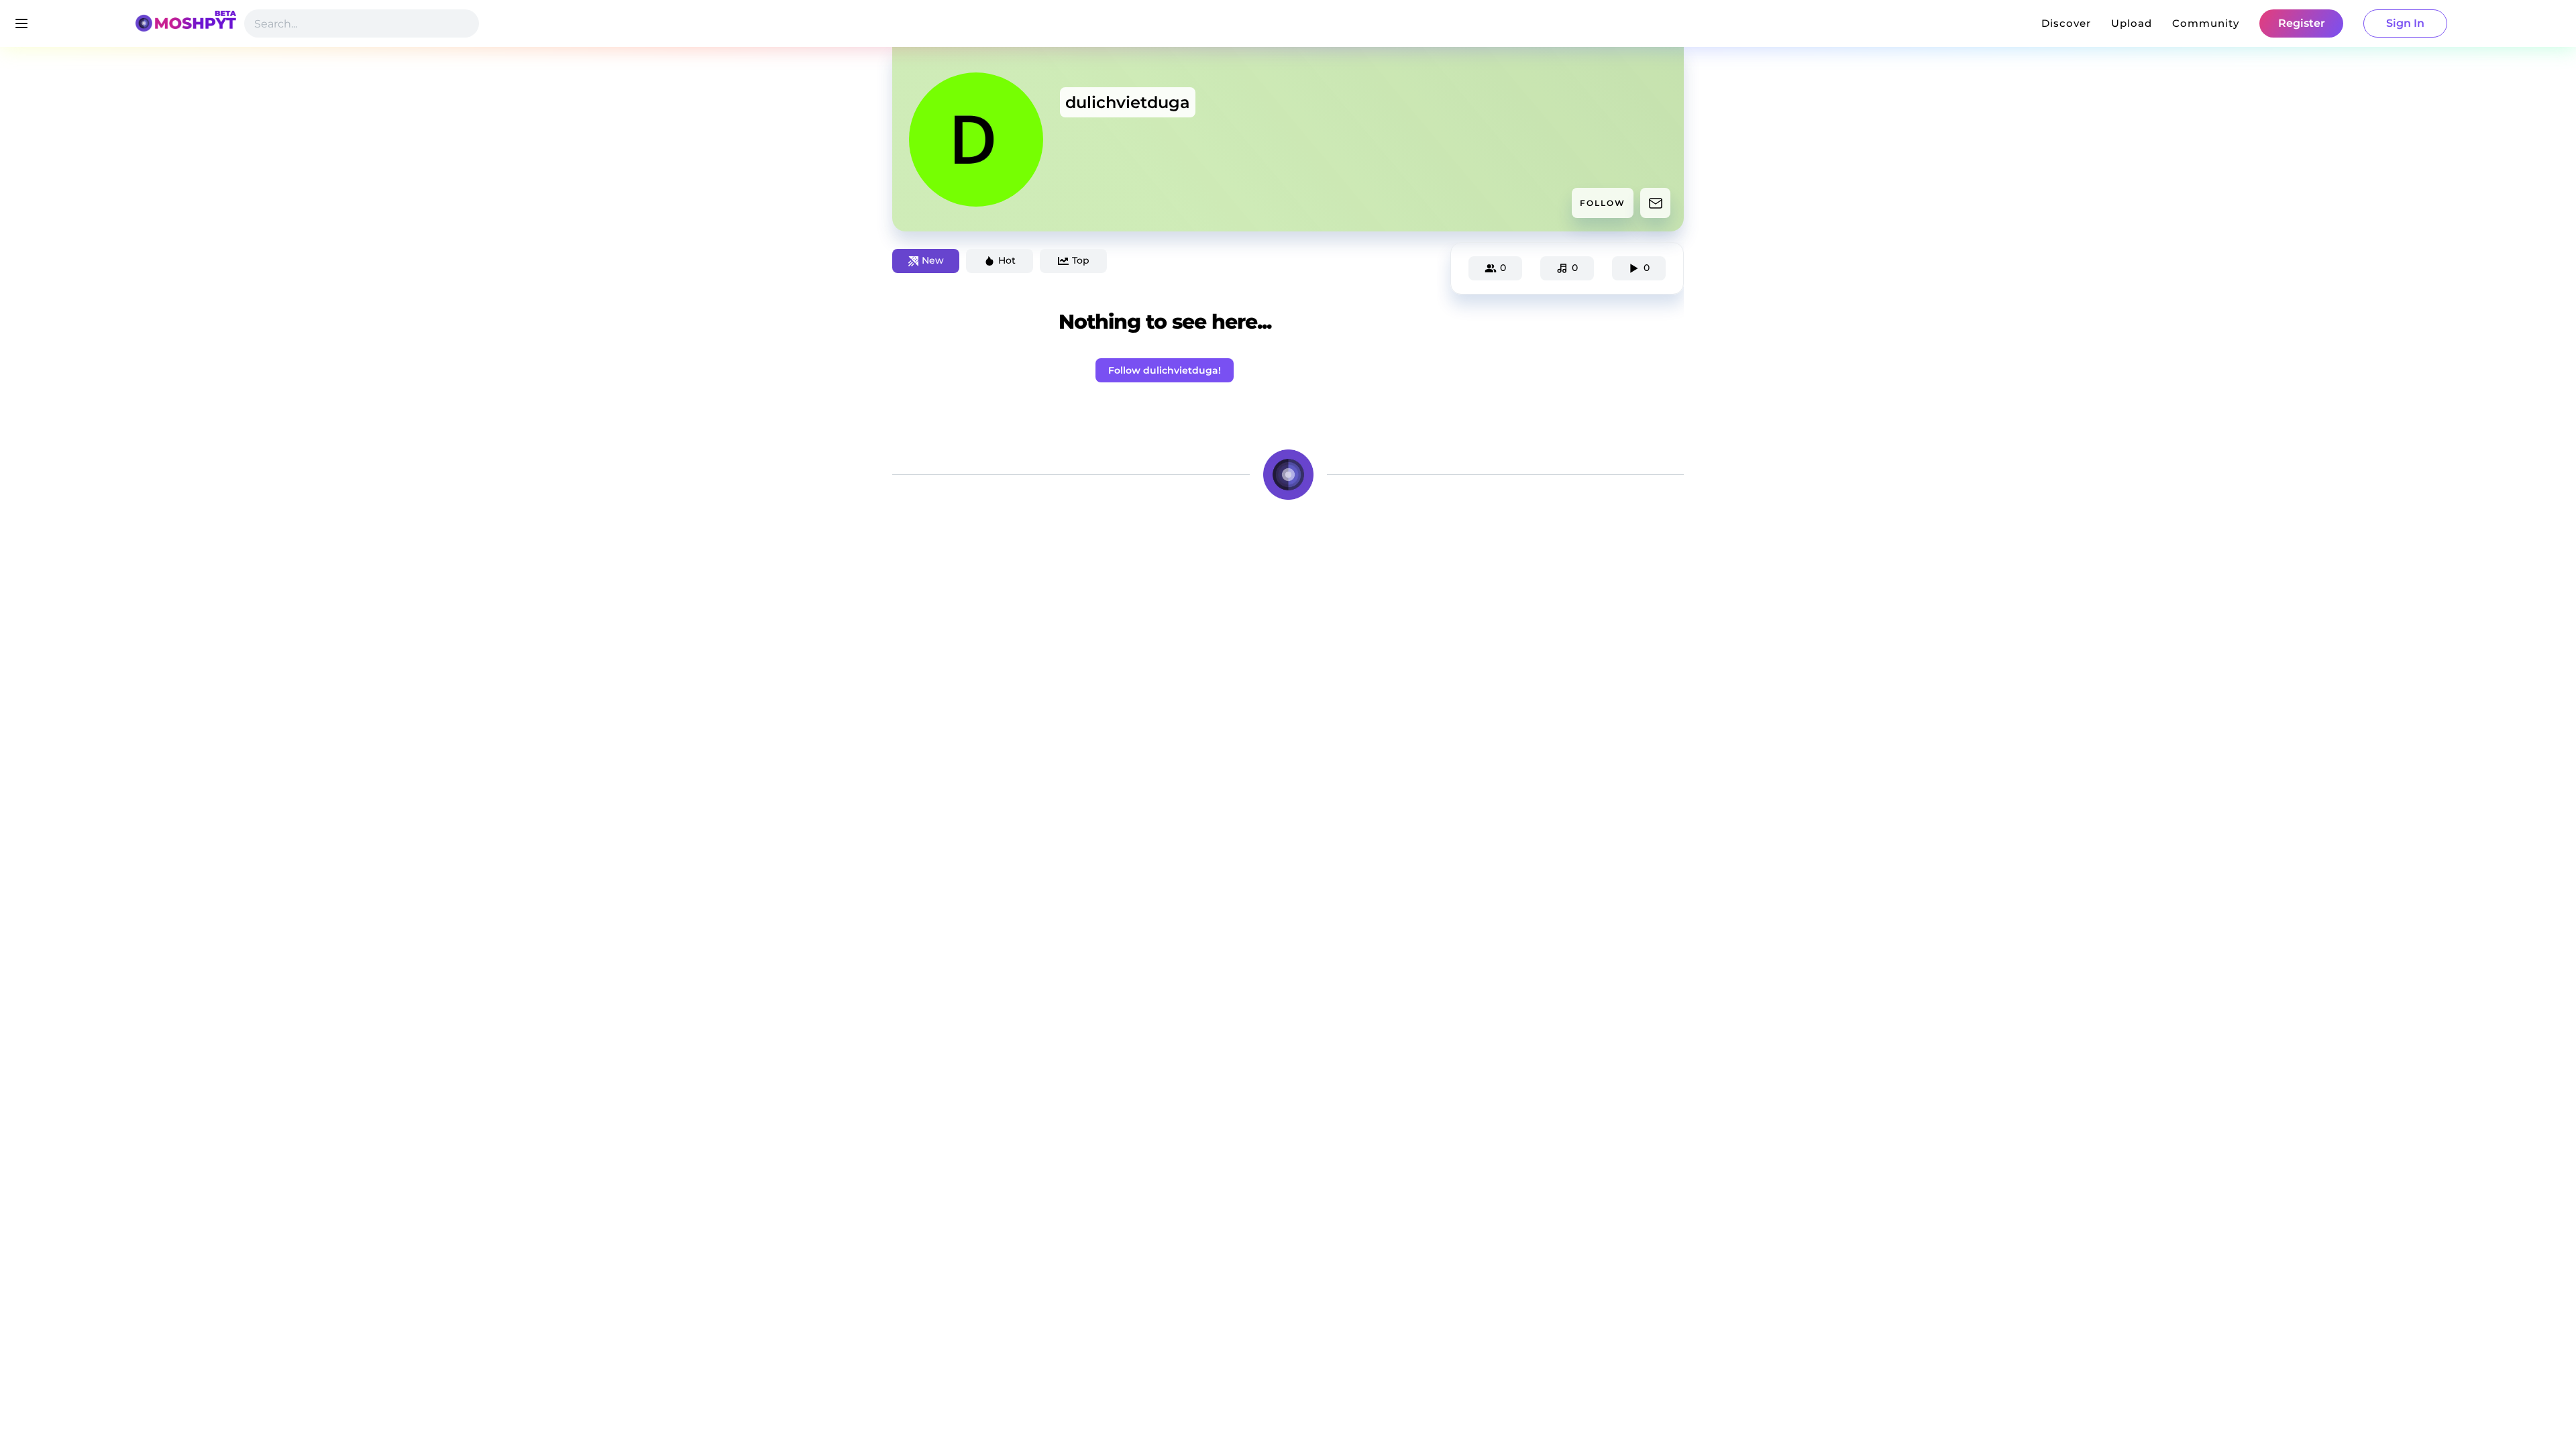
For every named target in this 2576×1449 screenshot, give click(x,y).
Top (1081, 260)
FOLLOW (1603, 203)
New (933, 260)
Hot (1007, 260)
